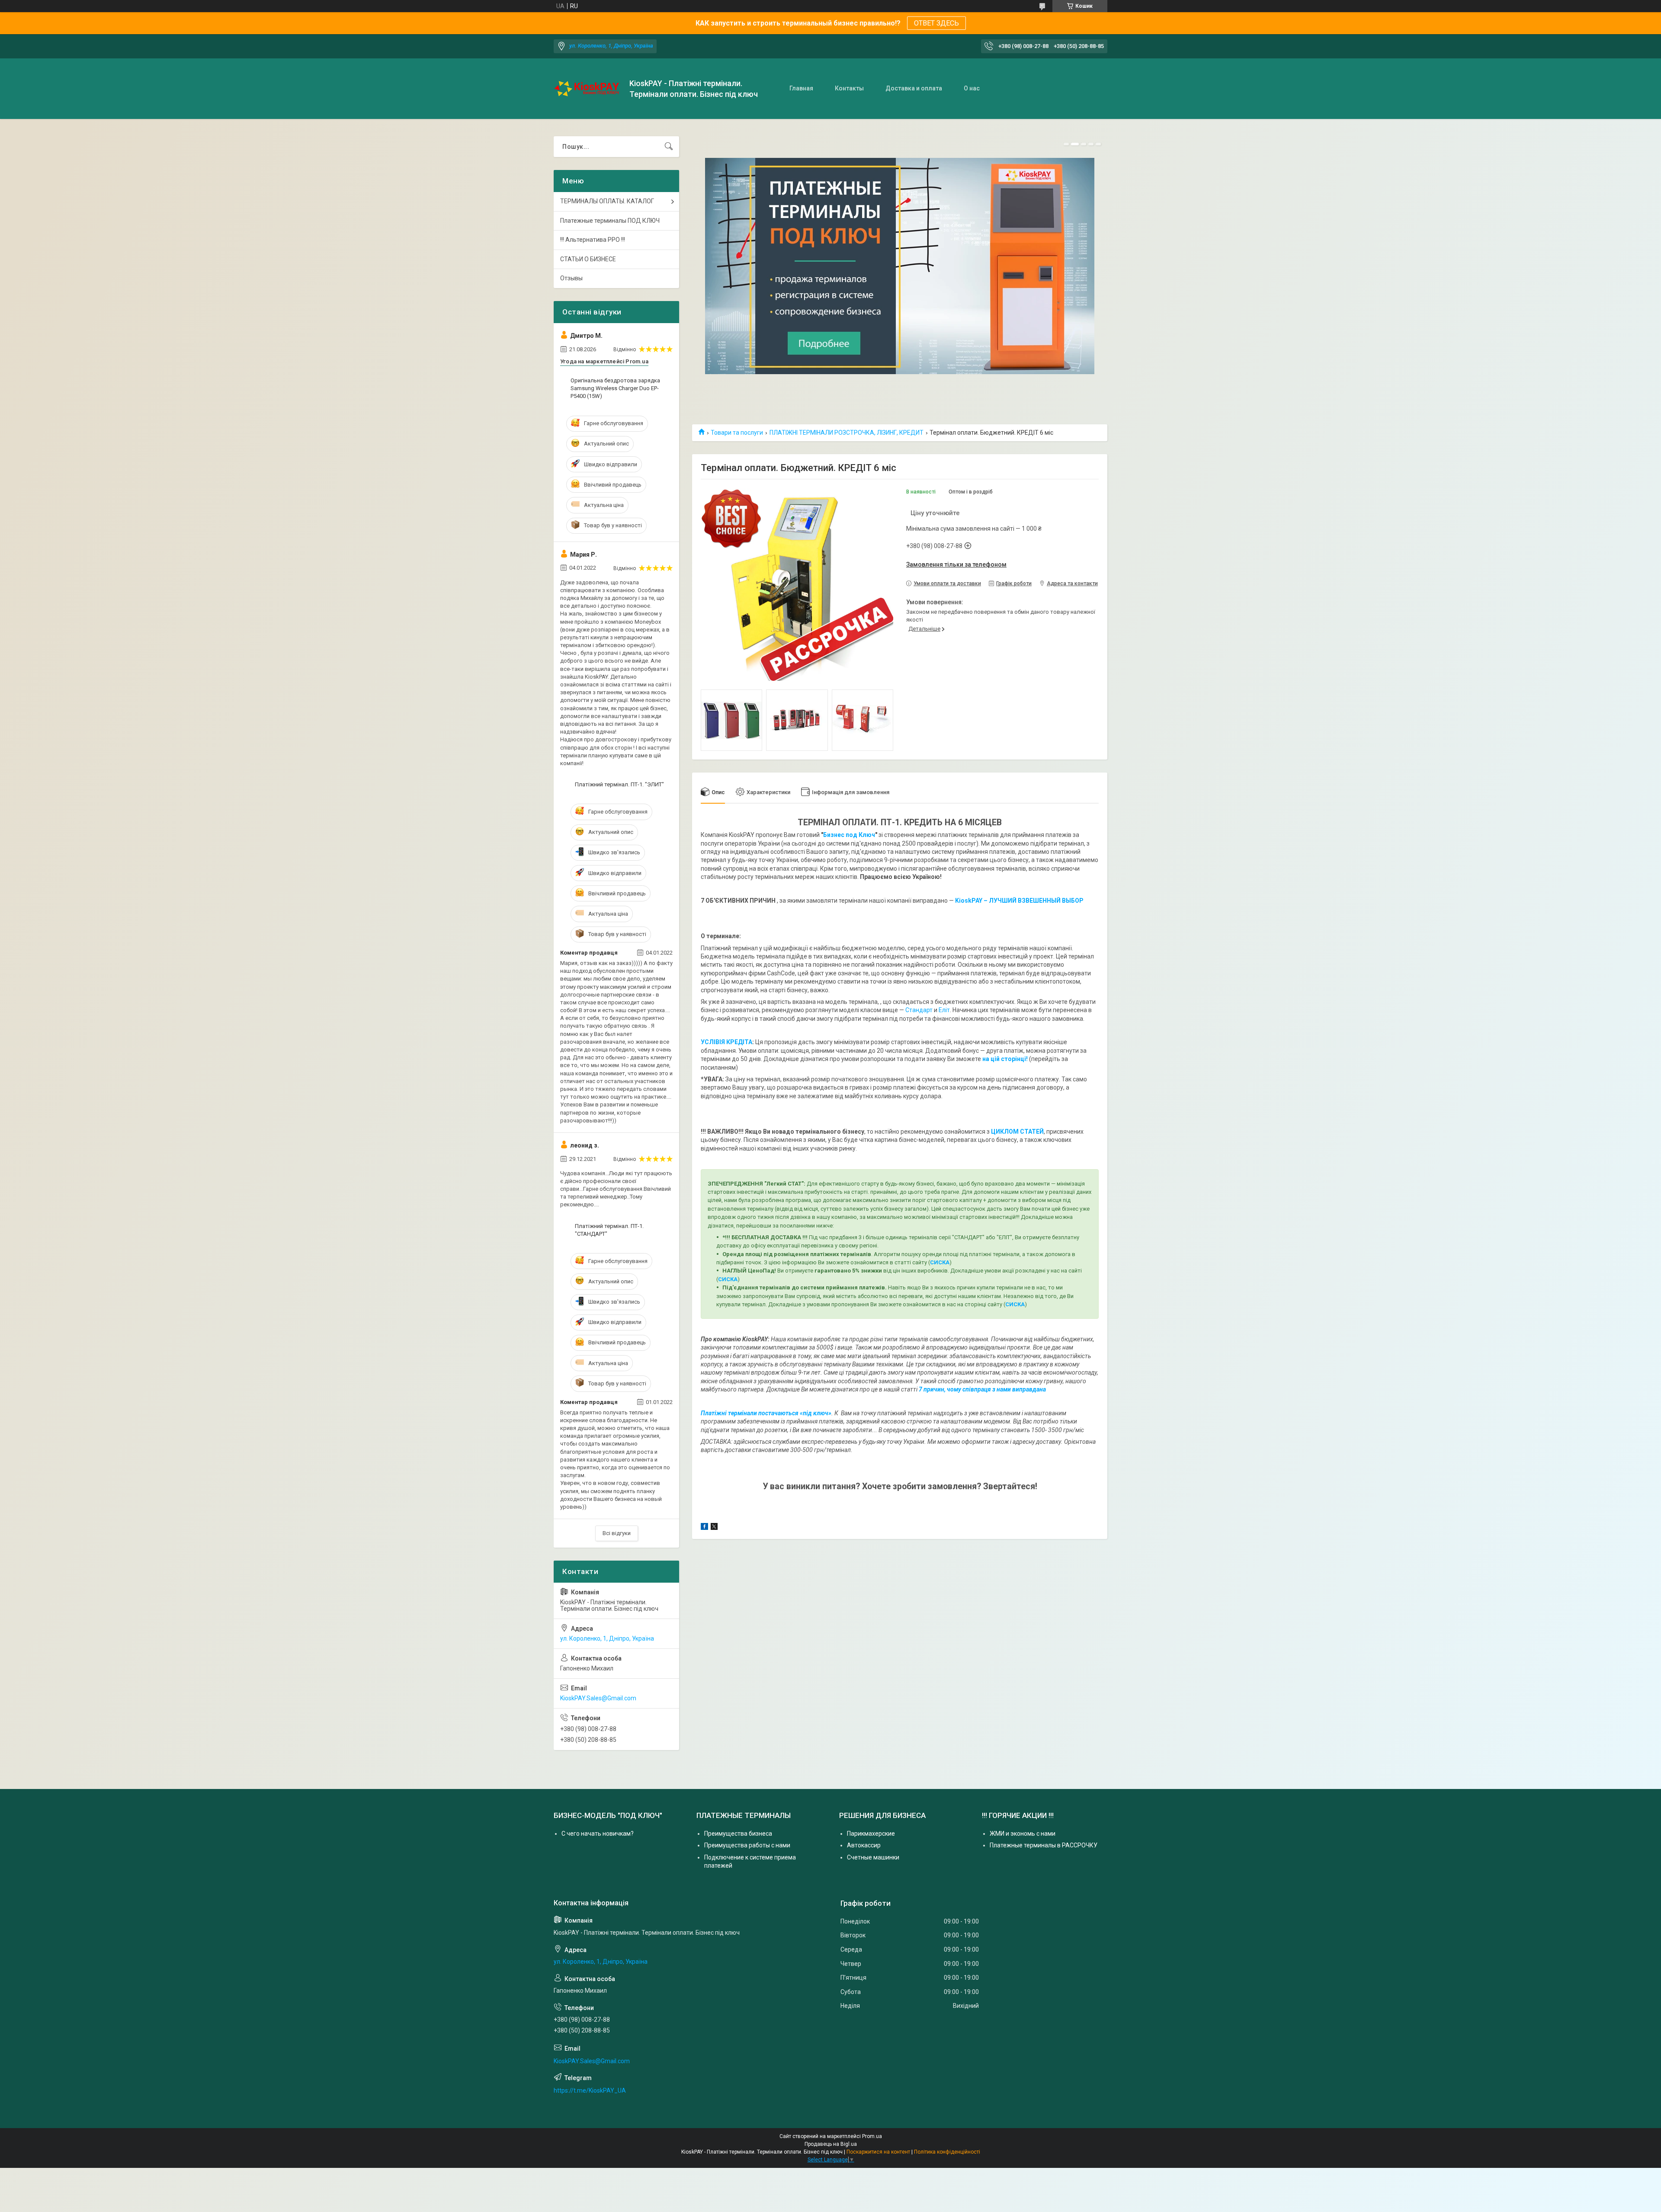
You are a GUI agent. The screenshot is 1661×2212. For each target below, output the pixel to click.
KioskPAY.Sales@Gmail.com (598, 1698)
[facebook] (704, 1528)
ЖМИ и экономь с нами (1023, 1834)
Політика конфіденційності (947, 2152)
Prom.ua (872, 2136)
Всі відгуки (617, 1533)
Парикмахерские (871, 1834)
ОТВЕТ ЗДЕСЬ (936, 23)
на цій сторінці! (1005, 1059)
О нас (972, 88)
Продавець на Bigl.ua (831, 2144)
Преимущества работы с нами (747, 1845)
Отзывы (571, 278)
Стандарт (919, 1010)
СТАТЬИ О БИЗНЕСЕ (588, 259)
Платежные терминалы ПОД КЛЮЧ (610, 221)
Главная (801, 88)
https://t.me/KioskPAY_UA (590, 2090)
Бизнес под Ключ (849, 835)
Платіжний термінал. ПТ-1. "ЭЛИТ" (619, 784)
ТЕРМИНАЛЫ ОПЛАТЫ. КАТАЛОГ (607, 201)
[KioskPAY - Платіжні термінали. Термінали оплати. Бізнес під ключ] (588, 89)
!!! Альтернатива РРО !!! (593, 240)
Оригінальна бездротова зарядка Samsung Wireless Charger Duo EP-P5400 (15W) (615, 388)
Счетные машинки (873, 1857)
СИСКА (940, 1262)
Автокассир (864, 1845)
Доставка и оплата (914, 88)
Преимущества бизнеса (738, 1834)
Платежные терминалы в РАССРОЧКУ (1044, 1845)
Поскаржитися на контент (878, 2152)
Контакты (849, 88)
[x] (714, 1528)
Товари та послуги (737, 433)
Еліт (944, 1010)
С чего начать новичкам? (598, 1834)
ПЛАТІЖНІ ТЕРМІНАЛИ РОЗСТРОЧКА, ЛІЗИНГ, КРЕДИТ (847, 433)
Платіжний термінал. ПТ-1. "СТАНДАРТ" (609, 1230)
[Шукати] (669, 147)
